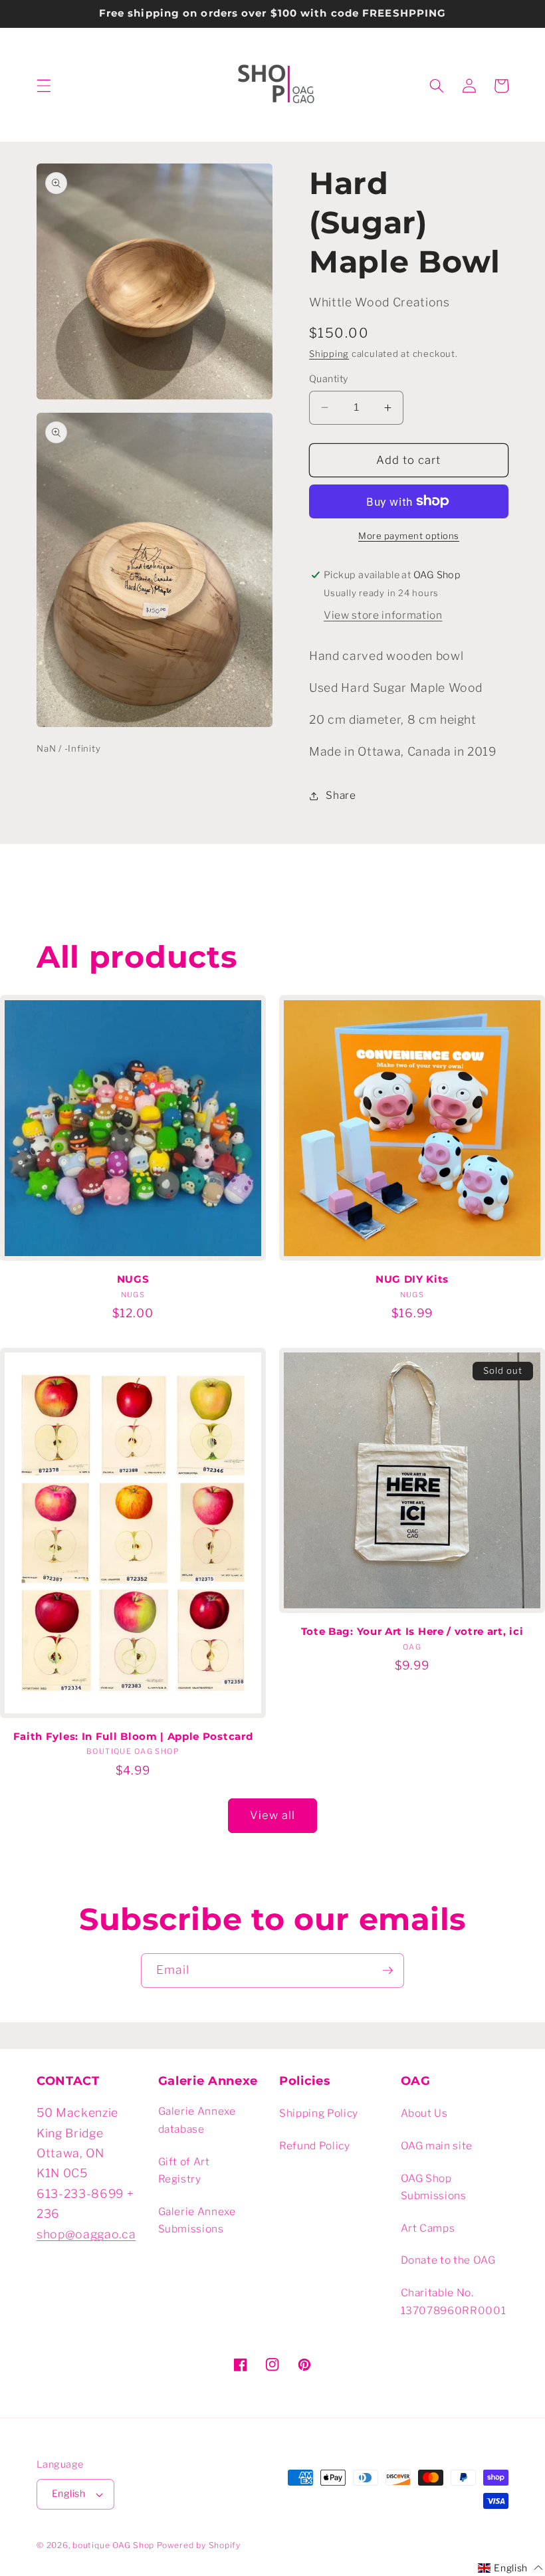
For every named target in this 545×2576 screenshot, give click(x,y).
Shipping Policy (319, 2113)
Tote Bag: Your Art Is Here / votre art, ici (412, 1632)
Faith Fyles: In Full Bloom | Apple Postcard (133, 1737)
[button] (44, 86)
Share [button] (341, 795)
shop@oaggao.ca (86, 2234)
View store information (383, 615)
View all (273, 1815)
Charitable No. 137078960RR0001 (454, 2302)
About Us (424, 2113)
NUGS (133, 1279)
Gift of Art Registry (184, 2171)
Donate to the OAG (448, 2260)
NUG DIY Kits (412, 1279)
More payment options (409, 536)
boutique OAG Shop (113, 2545)
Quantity (329, 379)
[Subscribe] (387, 1971)
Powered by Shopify (199, 2545)
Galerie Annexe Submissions (197, 2220)
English (68, 2494)
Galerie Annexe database (197, 2120)
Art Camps (428, 2228)
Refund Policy (315, 2146)
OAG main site (437, 2146)
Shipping (329, 354)
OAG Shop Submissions (434, 2187)
